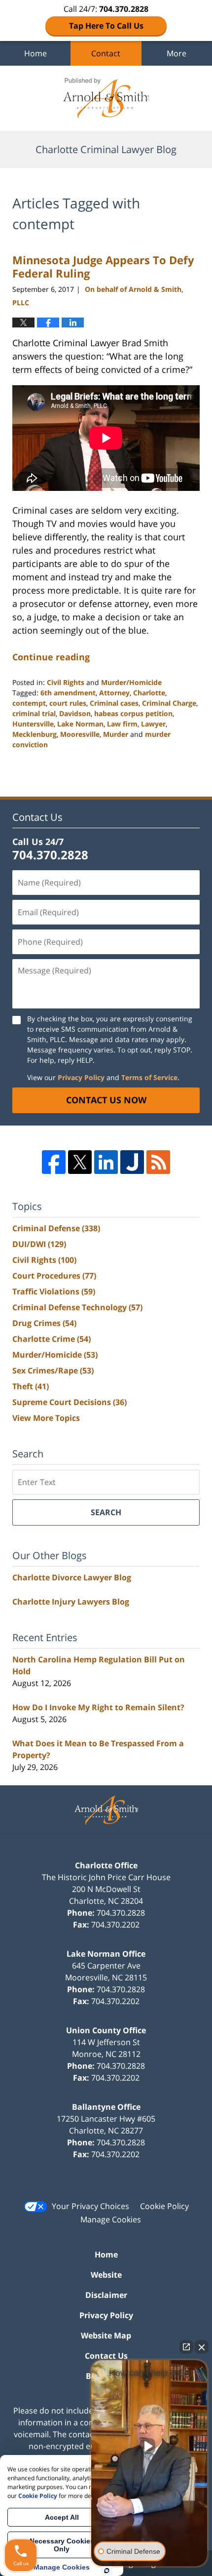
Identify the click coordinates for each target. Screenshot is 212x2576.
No (89, 1313)
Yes (122, 1313)
